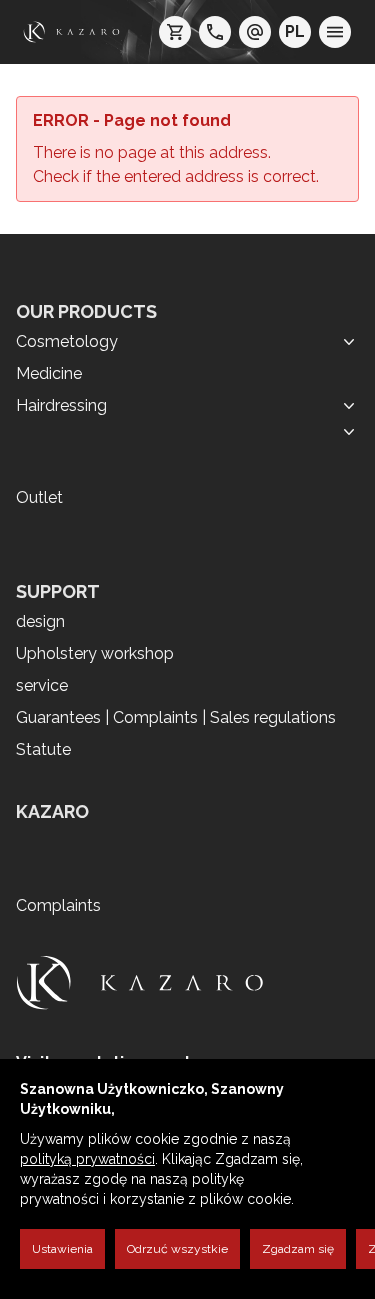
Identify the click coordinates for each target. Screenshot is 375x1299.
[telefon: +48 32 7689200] (215, 32)
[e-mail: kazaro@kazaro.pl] (255, 32)
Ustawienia (62, 1249)
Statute (43, 749)
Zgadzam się (298, 1249)
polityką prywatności (87, 1159)
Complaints (58, 905)
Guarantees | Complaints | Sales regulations (176, 717)
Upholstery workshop (95, 653)
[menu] (335, 32)
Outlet (39, 497)
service (42, 685)
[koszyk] (175, 32)
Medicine (49, 373)
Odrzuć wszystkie (177, 1249)
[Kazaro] (71, 32)
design (40, 621)
